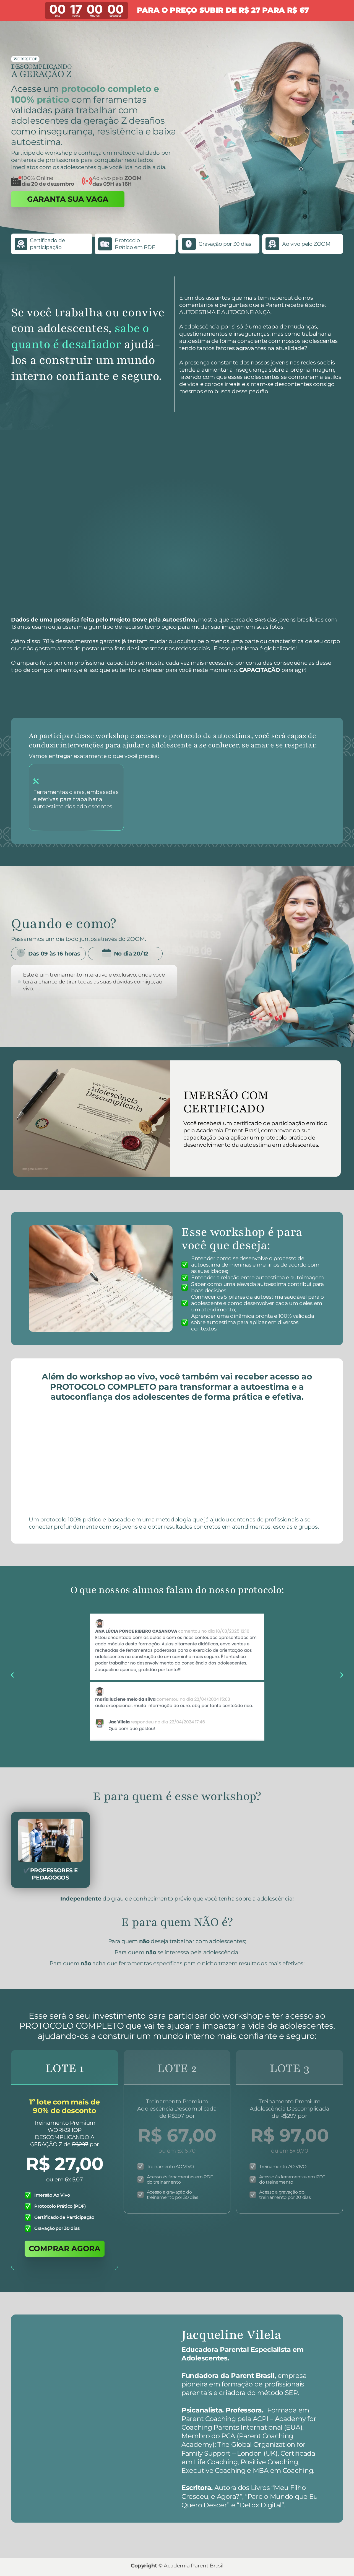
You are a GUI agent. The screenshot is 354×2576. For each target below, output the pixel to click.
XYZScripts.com (199, 2532)
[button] (12, 1651)
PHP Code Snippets (157, 2532)
